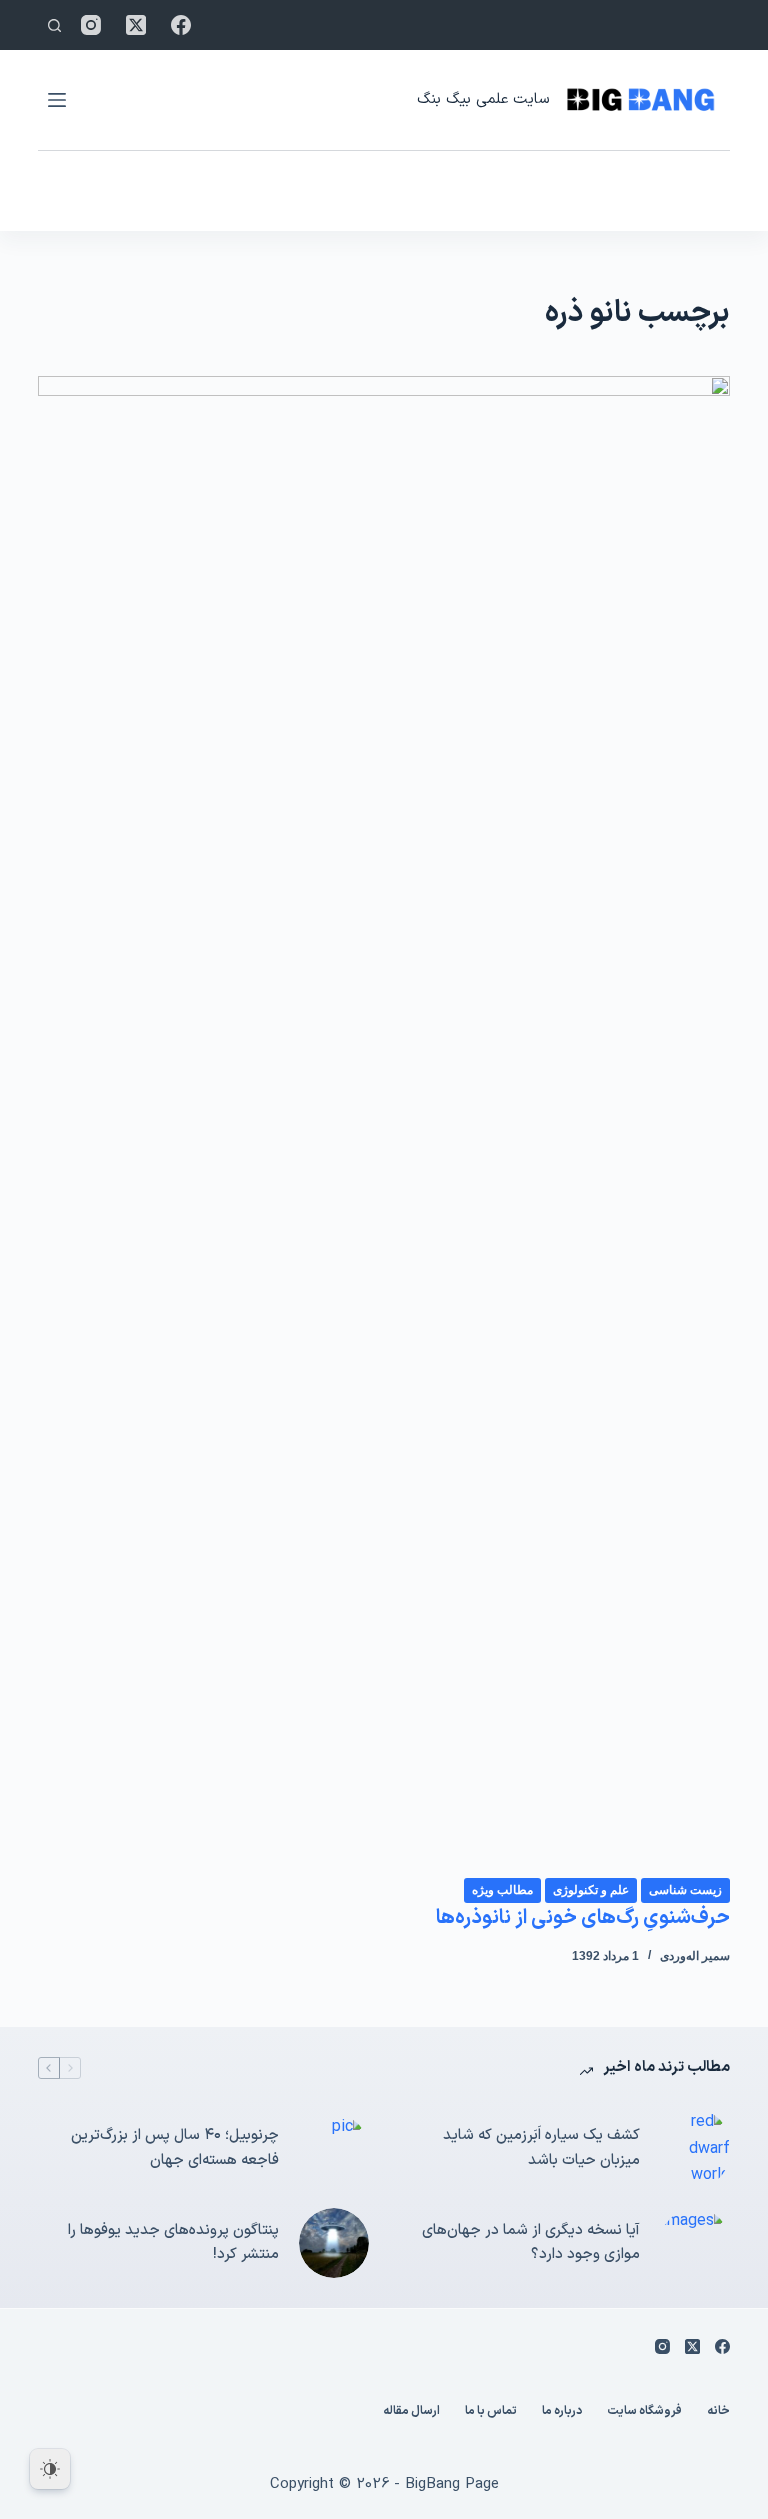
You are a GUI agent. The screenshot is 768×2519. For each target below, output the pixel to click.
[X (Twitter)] (136, 25)
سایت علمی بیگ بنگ (483, 99)
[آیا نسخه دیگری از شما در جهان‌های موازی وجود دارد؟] (695, 2243)
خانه (718, 2412)
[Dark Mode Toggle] (50, 2469)
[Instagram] (91, 25)
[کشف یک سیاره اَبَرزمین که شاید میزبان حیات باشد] (695, 2148)
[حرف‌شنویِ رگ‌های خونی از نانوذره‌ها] (383, 1126)
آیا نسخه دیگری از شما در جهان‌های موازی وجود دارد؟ (531, 2243)
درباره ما (562, 2412)
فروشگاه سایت (644, 2412)
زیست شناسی (685, 1890)
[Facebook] (181, 25)
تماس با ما (491, 2412)
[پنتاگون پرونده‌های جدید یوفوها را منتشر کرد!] (334, 2243)
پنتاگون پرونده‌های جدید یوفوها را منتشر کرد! (173, 2243)
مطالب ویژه (502, 1890)
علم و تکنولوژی (591, 1890)
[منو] (57, 100)
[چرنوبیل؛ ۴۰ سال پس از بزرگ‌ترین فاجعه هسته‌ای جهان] (334, 2149)
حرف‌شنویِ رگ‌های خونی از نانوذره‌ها (583, 1918)
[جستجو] (54, 25)
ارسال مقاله (411, 2412)
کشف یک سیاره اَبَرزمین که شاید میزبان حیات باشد (541, 2148)
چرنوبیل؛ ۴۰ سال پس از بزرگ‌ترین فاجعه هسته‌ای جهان (175, 2148)
